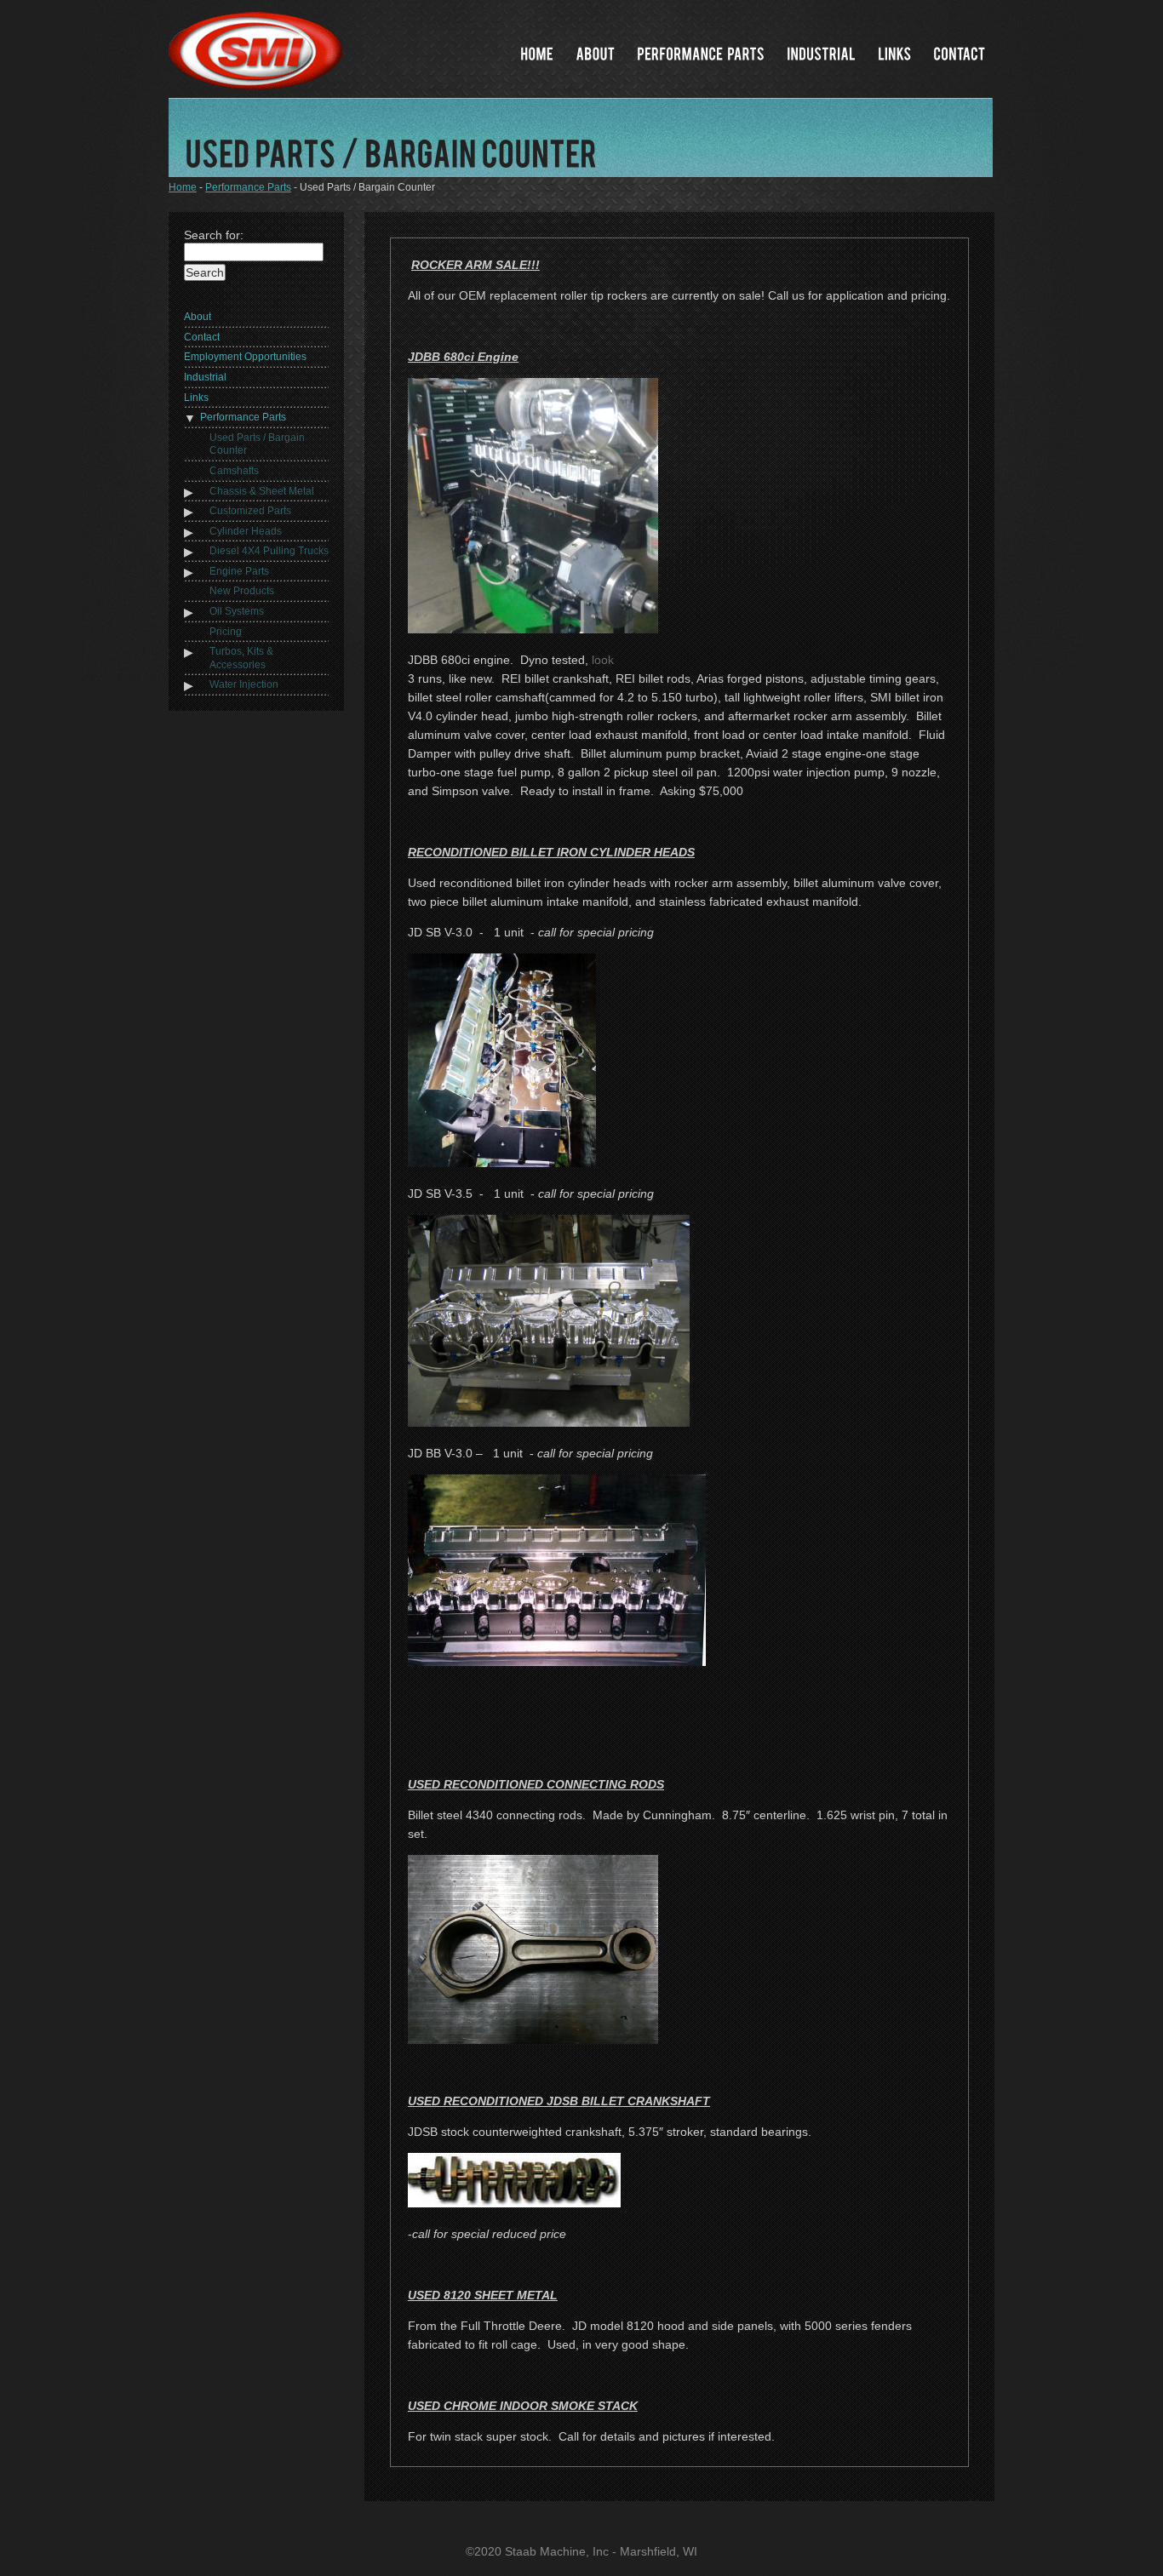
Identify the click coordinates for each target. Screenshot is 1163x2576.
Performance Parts (248, 187)
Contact (202, 337)
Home (183, 187)
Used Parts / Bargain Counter (257, 444)
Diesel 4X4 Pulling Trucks (269, 551)
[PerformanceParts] (701, 53)
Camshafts (234, 471)
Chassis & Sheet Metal (262, 491)
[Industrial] (821, 53)
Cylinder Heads (246, 531)
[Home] (537, 53)
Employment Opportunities (245, 357)
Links (196, 398)
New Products (242, 591)
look (603, 660)
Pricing (226, 632)
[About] (595, 53)
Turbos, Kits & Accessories (241, 658)
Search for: (214, 235)
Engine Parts (239, 571)
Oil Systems (237, 611)
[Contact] (959, 53)
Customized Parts (250, 511)
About (198, 317)
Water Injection (244, 684)
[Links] (894, 53)
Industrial (205, 377)
